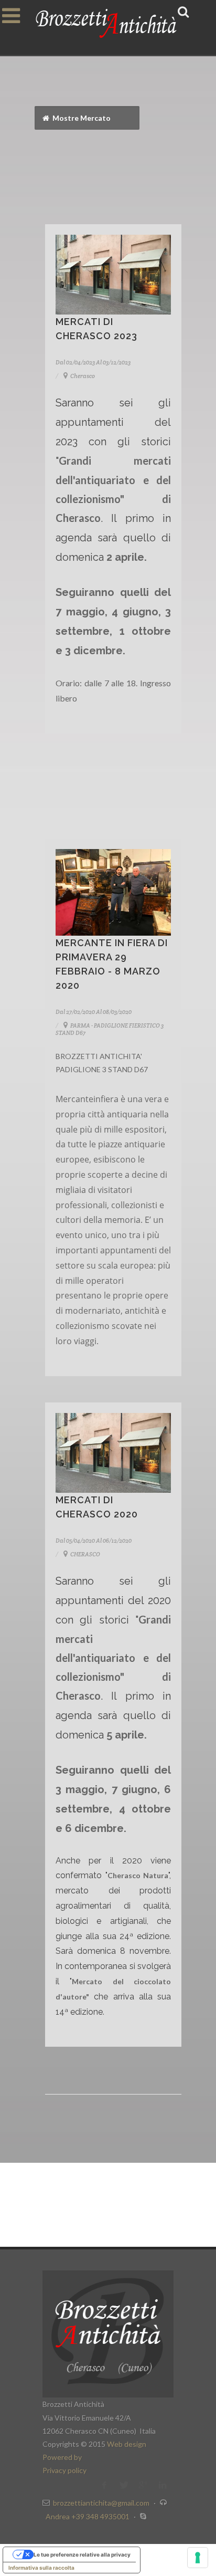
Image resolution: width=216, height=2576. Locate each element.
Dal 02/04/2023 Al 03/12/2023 (93, 362)
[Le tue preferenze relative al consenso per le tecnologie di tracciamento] (198, 2558)
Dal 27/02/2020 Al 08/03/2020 (94, 1012)
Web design (127, 2444)
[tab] (87, 118)
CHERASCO (85, 1554)
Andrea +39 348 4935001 (88, 2516)
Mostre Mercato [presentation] (81, 118)
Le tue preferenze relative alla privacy (82, 2554)
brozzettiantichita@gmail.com (101, 2503)
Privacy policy (64, 2470)
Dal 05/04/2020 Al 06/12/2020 (94, 1541)
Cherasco (82, 376)
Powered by (62, 2457)
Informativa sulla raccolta (41, 2568)
